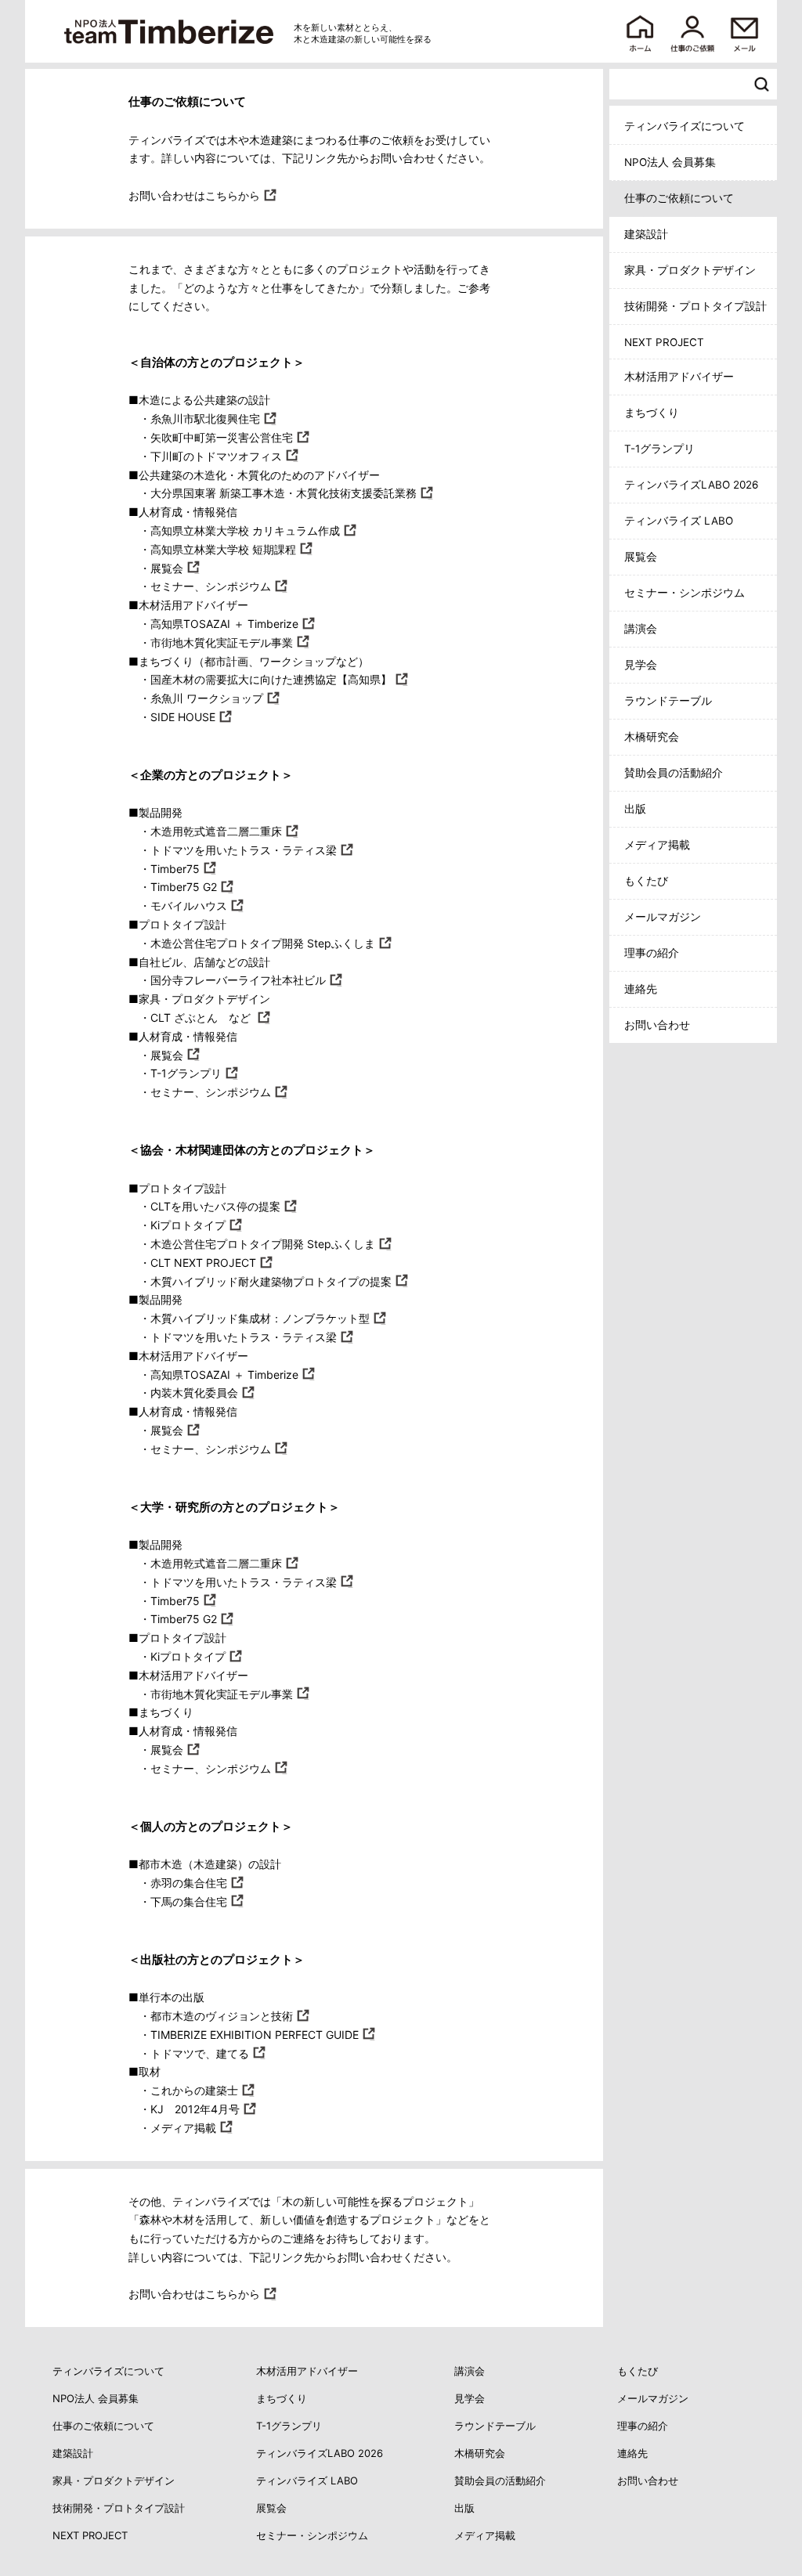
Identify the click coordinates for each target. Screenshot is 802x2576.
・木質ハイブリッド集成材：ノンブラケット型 (255, 1318)
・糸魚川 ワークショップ (201, 698)
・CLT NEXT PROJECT (198, 1263)
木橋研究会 (652, 737)
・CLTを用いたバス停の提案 (210, 1206)
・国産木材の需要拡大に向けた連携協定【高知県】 (266, 679)
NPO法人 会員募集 (670, 162)
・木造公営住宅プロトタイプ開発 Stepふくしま (257, 943)
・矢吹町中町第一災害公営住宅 (216, 437)
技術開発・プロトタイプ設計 (695, 306)
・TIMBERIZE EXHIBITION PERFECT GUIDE (249, 2035)
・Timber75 (170, 869)
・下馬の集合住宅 (183, 1901)
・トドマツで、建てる (194, 2053)
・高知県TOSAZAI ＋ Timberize (219, 624)
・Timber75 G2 (178, 887)
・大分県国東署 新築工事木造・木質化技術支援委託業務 (278, 493)
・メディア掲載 (178, 2128)
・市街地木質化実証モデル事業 (216, 642)
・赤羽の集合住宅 (183, 1883)
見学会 (641, 665)
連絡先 (641, 989)
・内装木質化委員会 (189, 1393)
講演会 (641, 629)
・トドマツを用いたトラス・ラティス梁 (238, 850)
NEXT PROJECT (664, 342)
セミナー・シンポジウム (685, 593)
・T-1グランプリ (181, 1073)
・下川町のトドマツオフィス (211, 456)
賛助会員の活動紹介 (674, 773)
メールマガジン (663, 917)
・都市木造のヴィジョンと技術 (216, 2016)
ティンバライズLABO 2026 (691, 485)
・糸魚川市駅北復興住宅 (200, 419)
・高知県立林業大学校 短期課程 (218, 549)
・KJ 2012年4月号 (190, 2109)
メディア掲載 (657, 845)
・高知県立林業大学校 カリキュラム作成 (240, 530)
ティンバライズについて (685, 126)
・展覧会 (161, 568)
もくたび (646, 881)
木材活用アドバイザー (679, 377)
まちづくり (652, 413)
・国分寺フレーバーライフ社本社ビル (233, 980)
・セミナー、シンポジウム (205, 586)
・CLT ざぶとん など (197, 1017)
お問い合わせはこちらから (194, 195)
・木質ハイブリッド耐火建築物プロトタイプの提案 (266, 1281)
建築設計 (646, 234)
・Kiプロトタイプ (182, 1225)
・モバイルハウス (183, 906)
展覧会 (641, 557)
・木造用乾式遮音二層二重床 (211, 831)
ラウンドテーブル (668, 701)
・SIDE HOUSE (177, 717)
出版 (635, 809)
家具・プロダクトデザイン (690, 270)
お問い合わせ (657, 1025)
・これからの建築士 (189, 2090)
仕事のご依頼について (679, 198)
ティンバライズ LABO (679, 521)
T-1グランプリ (659, 449)
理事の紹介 (652, 953)
